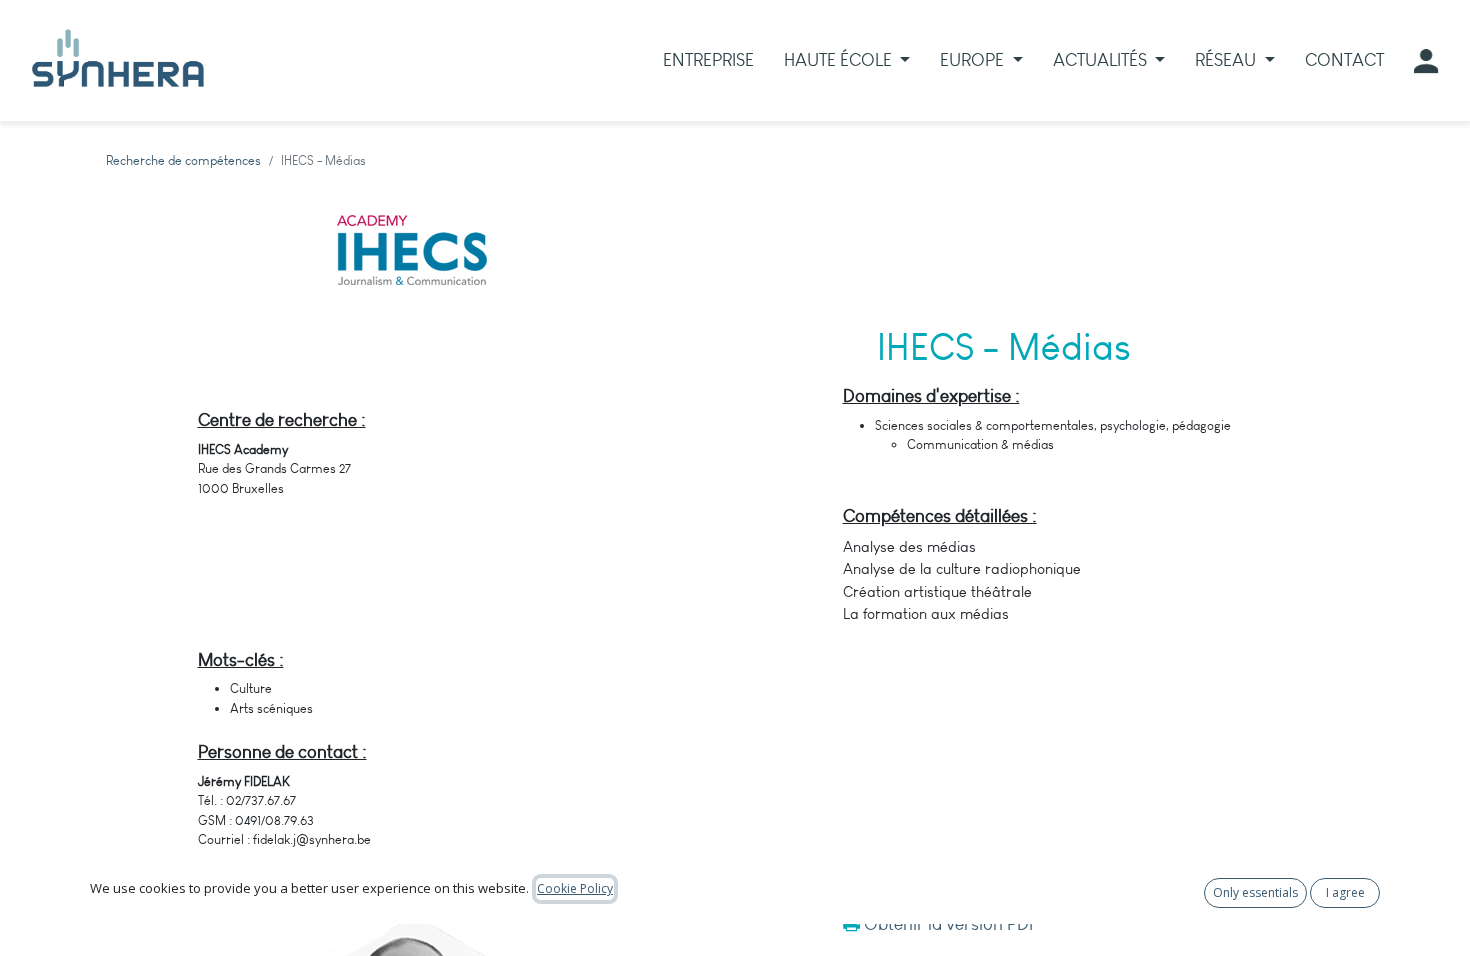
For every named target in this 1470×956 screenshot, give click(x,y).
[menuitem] (708, 60)
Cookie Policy (575, 888)
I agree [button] (1345, 892)
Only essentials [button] (1255, 892)
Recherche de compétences (183, 160)
